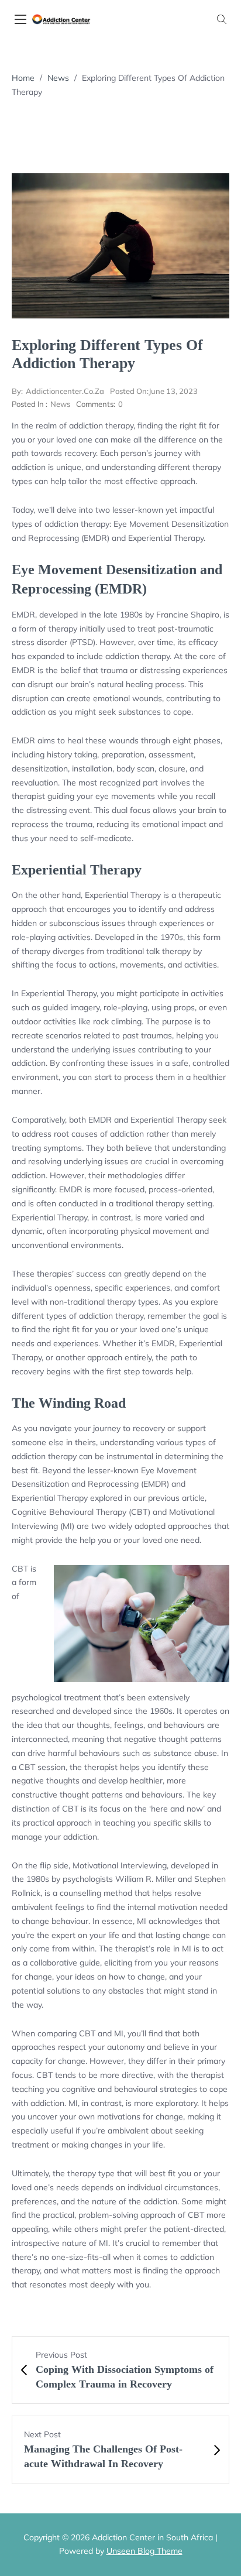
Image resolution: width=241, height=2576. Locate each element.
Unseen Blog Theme (144, 2551)
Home (23, 78)
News (58, 78)
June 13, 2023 (154, 391)
